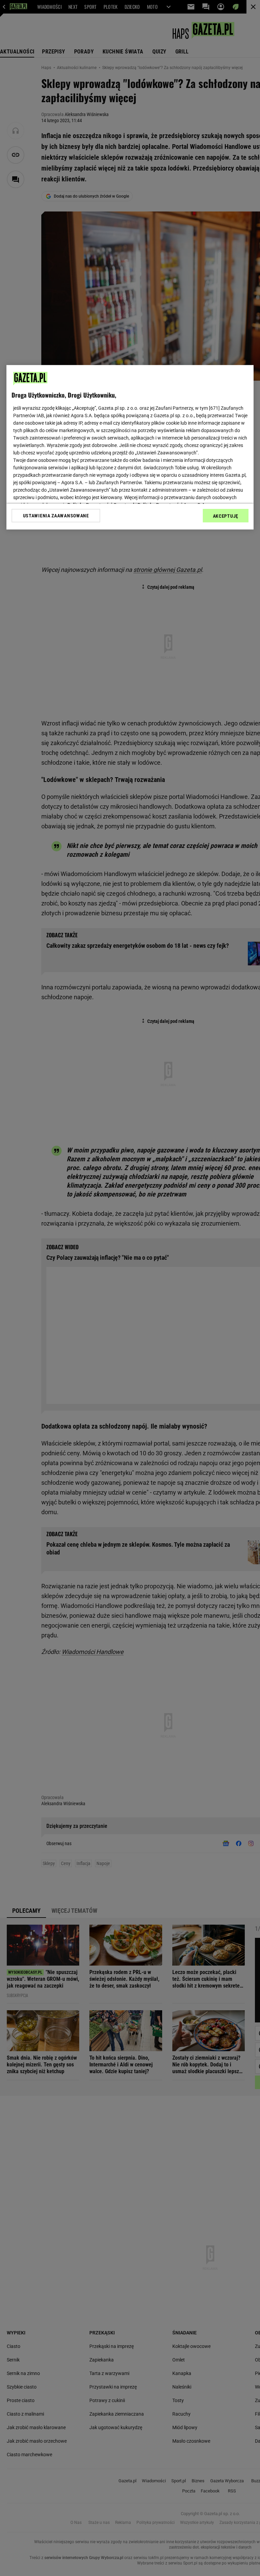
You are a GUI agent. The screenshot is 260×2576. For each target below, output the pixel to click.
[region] (130, 447)
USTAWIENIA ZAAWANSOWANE (56, 516)
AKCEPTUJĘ (226, 516)
